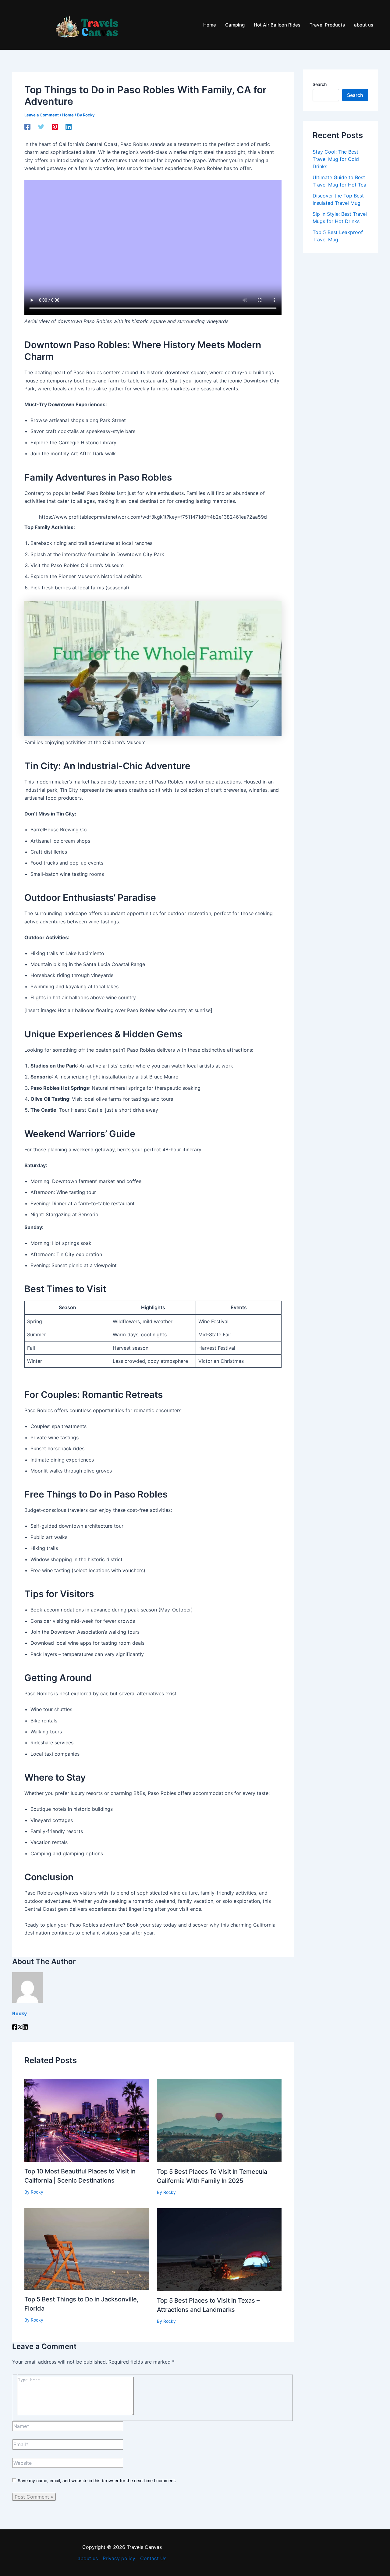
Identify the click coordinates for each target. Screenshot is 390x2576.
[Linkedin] (69, 127)
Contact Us (153, 2558)
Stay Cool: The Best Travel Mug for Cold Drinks (336, 159)
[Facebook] (27, 127)
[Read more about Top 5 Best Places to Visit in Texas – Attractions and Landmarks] (219, 2249)
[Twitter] (41, 127)
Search (320, 84)
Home (68, 115)
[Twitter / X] (20, 2028)
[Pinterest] (55, 127)
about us (88, 2558)
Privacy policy (119, 2558)
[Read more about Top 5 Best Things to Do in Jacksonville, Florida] (87, 2248)
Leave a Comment (42, 115)
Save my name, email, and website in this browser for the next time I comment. (97, 2480)
